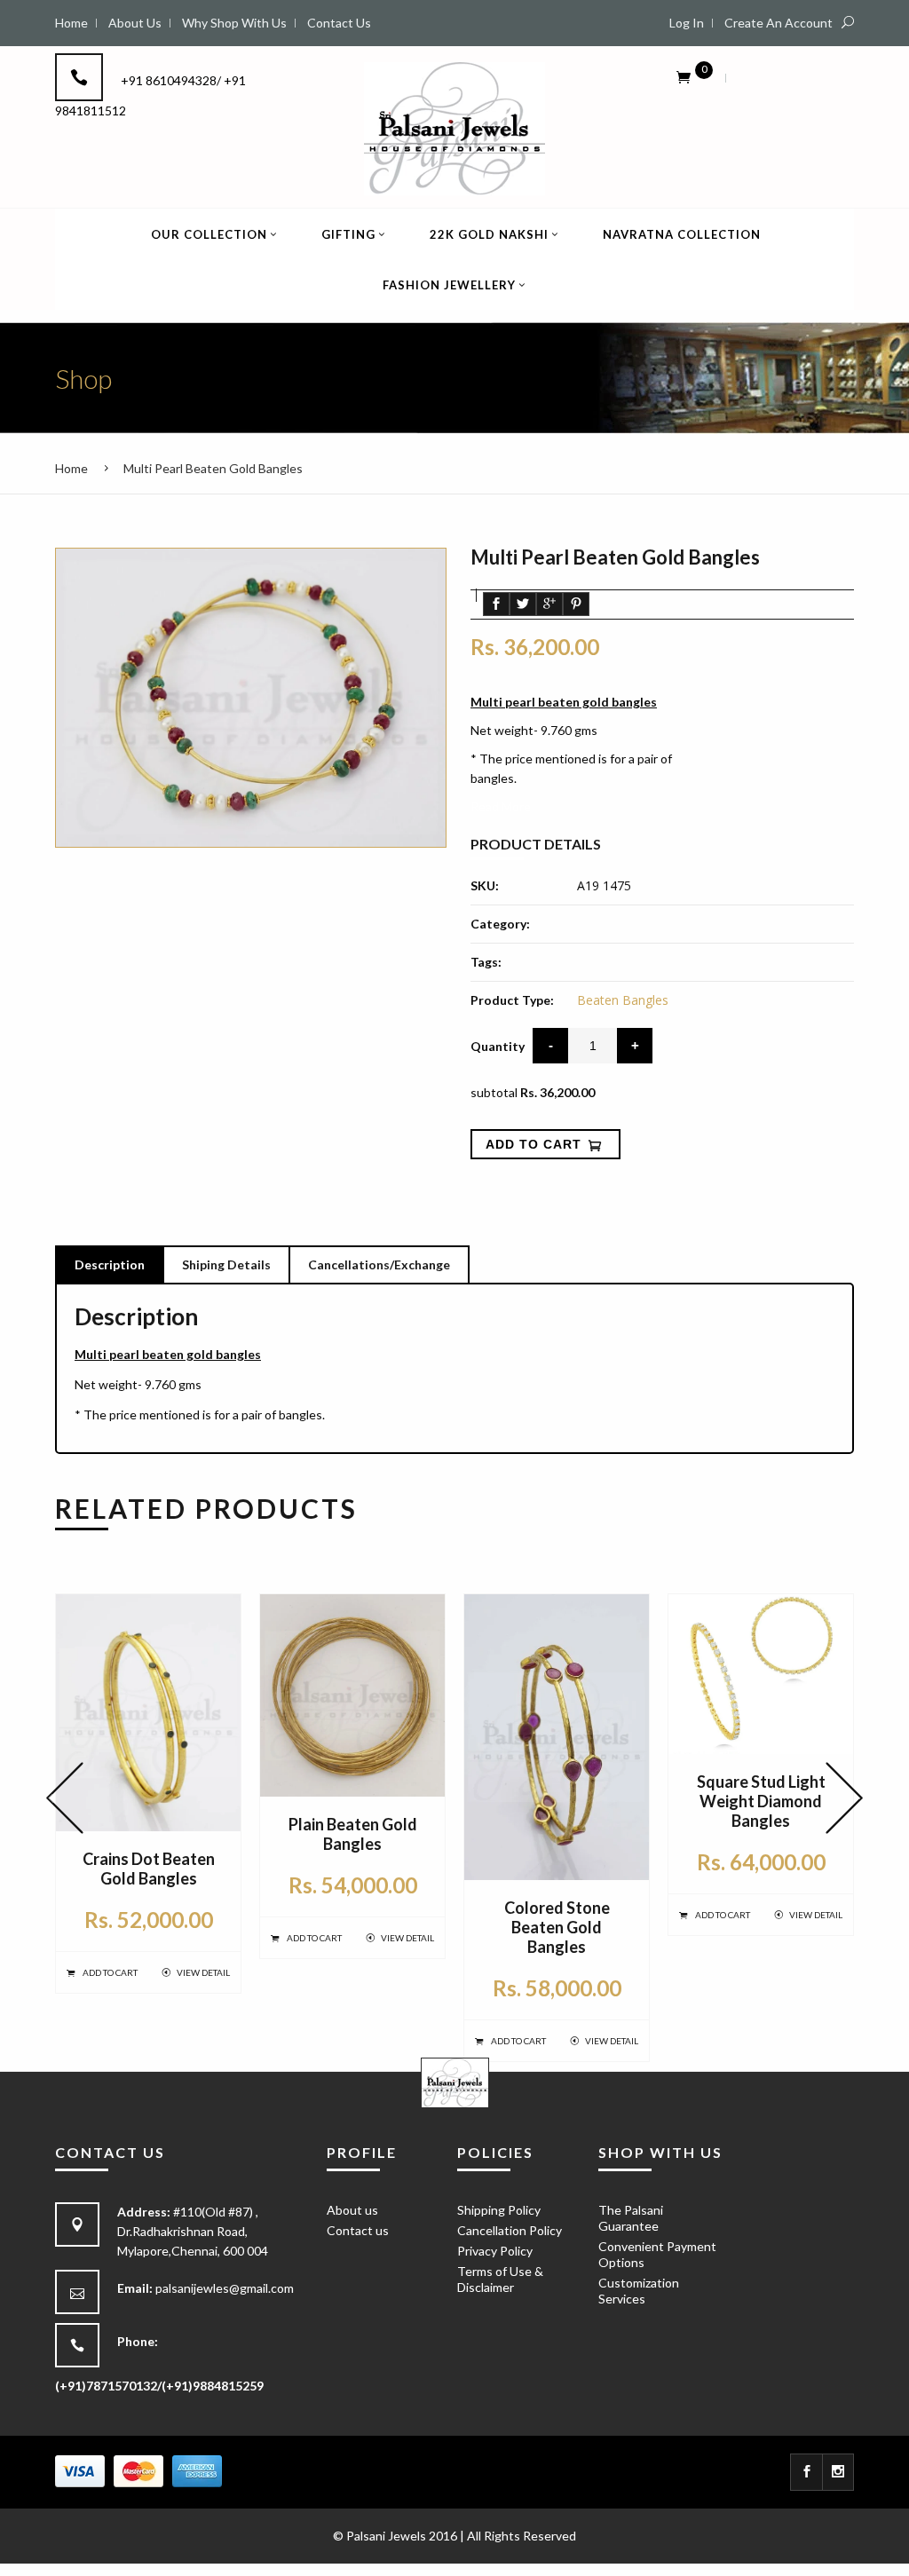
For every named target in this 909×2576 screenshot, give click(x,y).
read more (501, 806)
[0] (684, 76)
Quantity (498, 1046)
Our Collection (209, 234)
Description (110, 1264)
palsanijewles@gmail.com (225, 2288)
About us (352, 2210)
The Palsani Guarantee (631, 2218)
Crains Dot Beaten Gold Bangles (149, 1869)
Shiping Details (226, 1264)
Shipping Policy (499, 2210)
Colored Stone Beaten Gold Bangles (557, 1927)
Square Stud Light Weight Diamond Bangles (761, 1801)
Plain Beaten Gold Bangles (353, 1834)
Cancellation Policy (510, 2230)
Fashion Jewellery (449, 285)
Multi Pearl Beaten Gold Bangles (213, 468)
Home (71, 468)
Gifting (348, 234)
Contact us (358, 2230)
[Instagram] (838, 2472)
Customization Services (639, 2291)
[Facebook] (806, 2472)
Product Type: (512, 1000)
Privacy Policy (495, 2251)
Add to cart (110, 1972)
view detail (203, 1972)
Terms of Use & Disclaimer (500, 2279)
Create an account (779, 23)
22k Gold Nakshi (489, 234)
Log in (687, 23)
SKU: (485, 885)
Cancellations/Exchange (379, 1264)
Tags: (486, 962)
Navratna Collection (682, 234)
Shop (83, 378)
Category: (500, 924)
